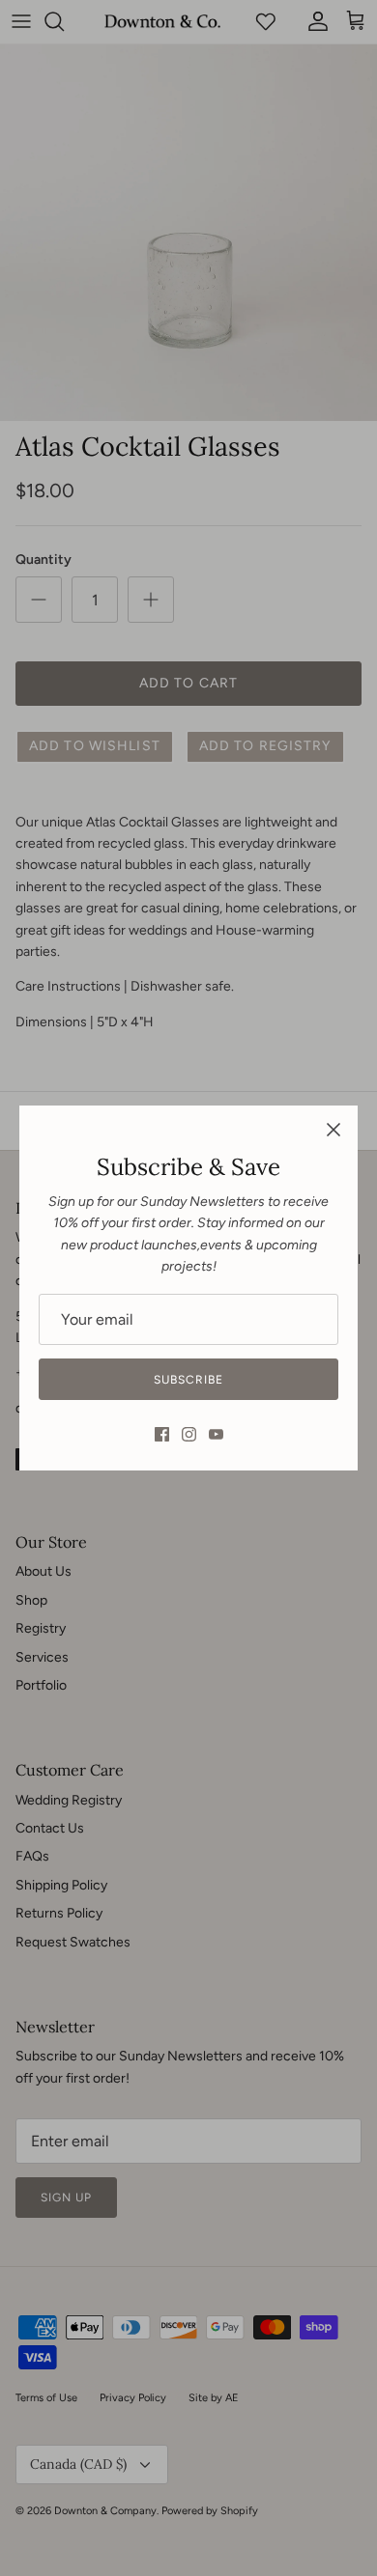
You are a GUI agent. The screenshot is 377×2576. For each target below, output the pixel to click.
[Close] (333, 1130)
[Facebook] (162, 1434)
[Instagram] (189, 1434)
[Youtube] (216, 1434)
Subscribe (188, 1380)
